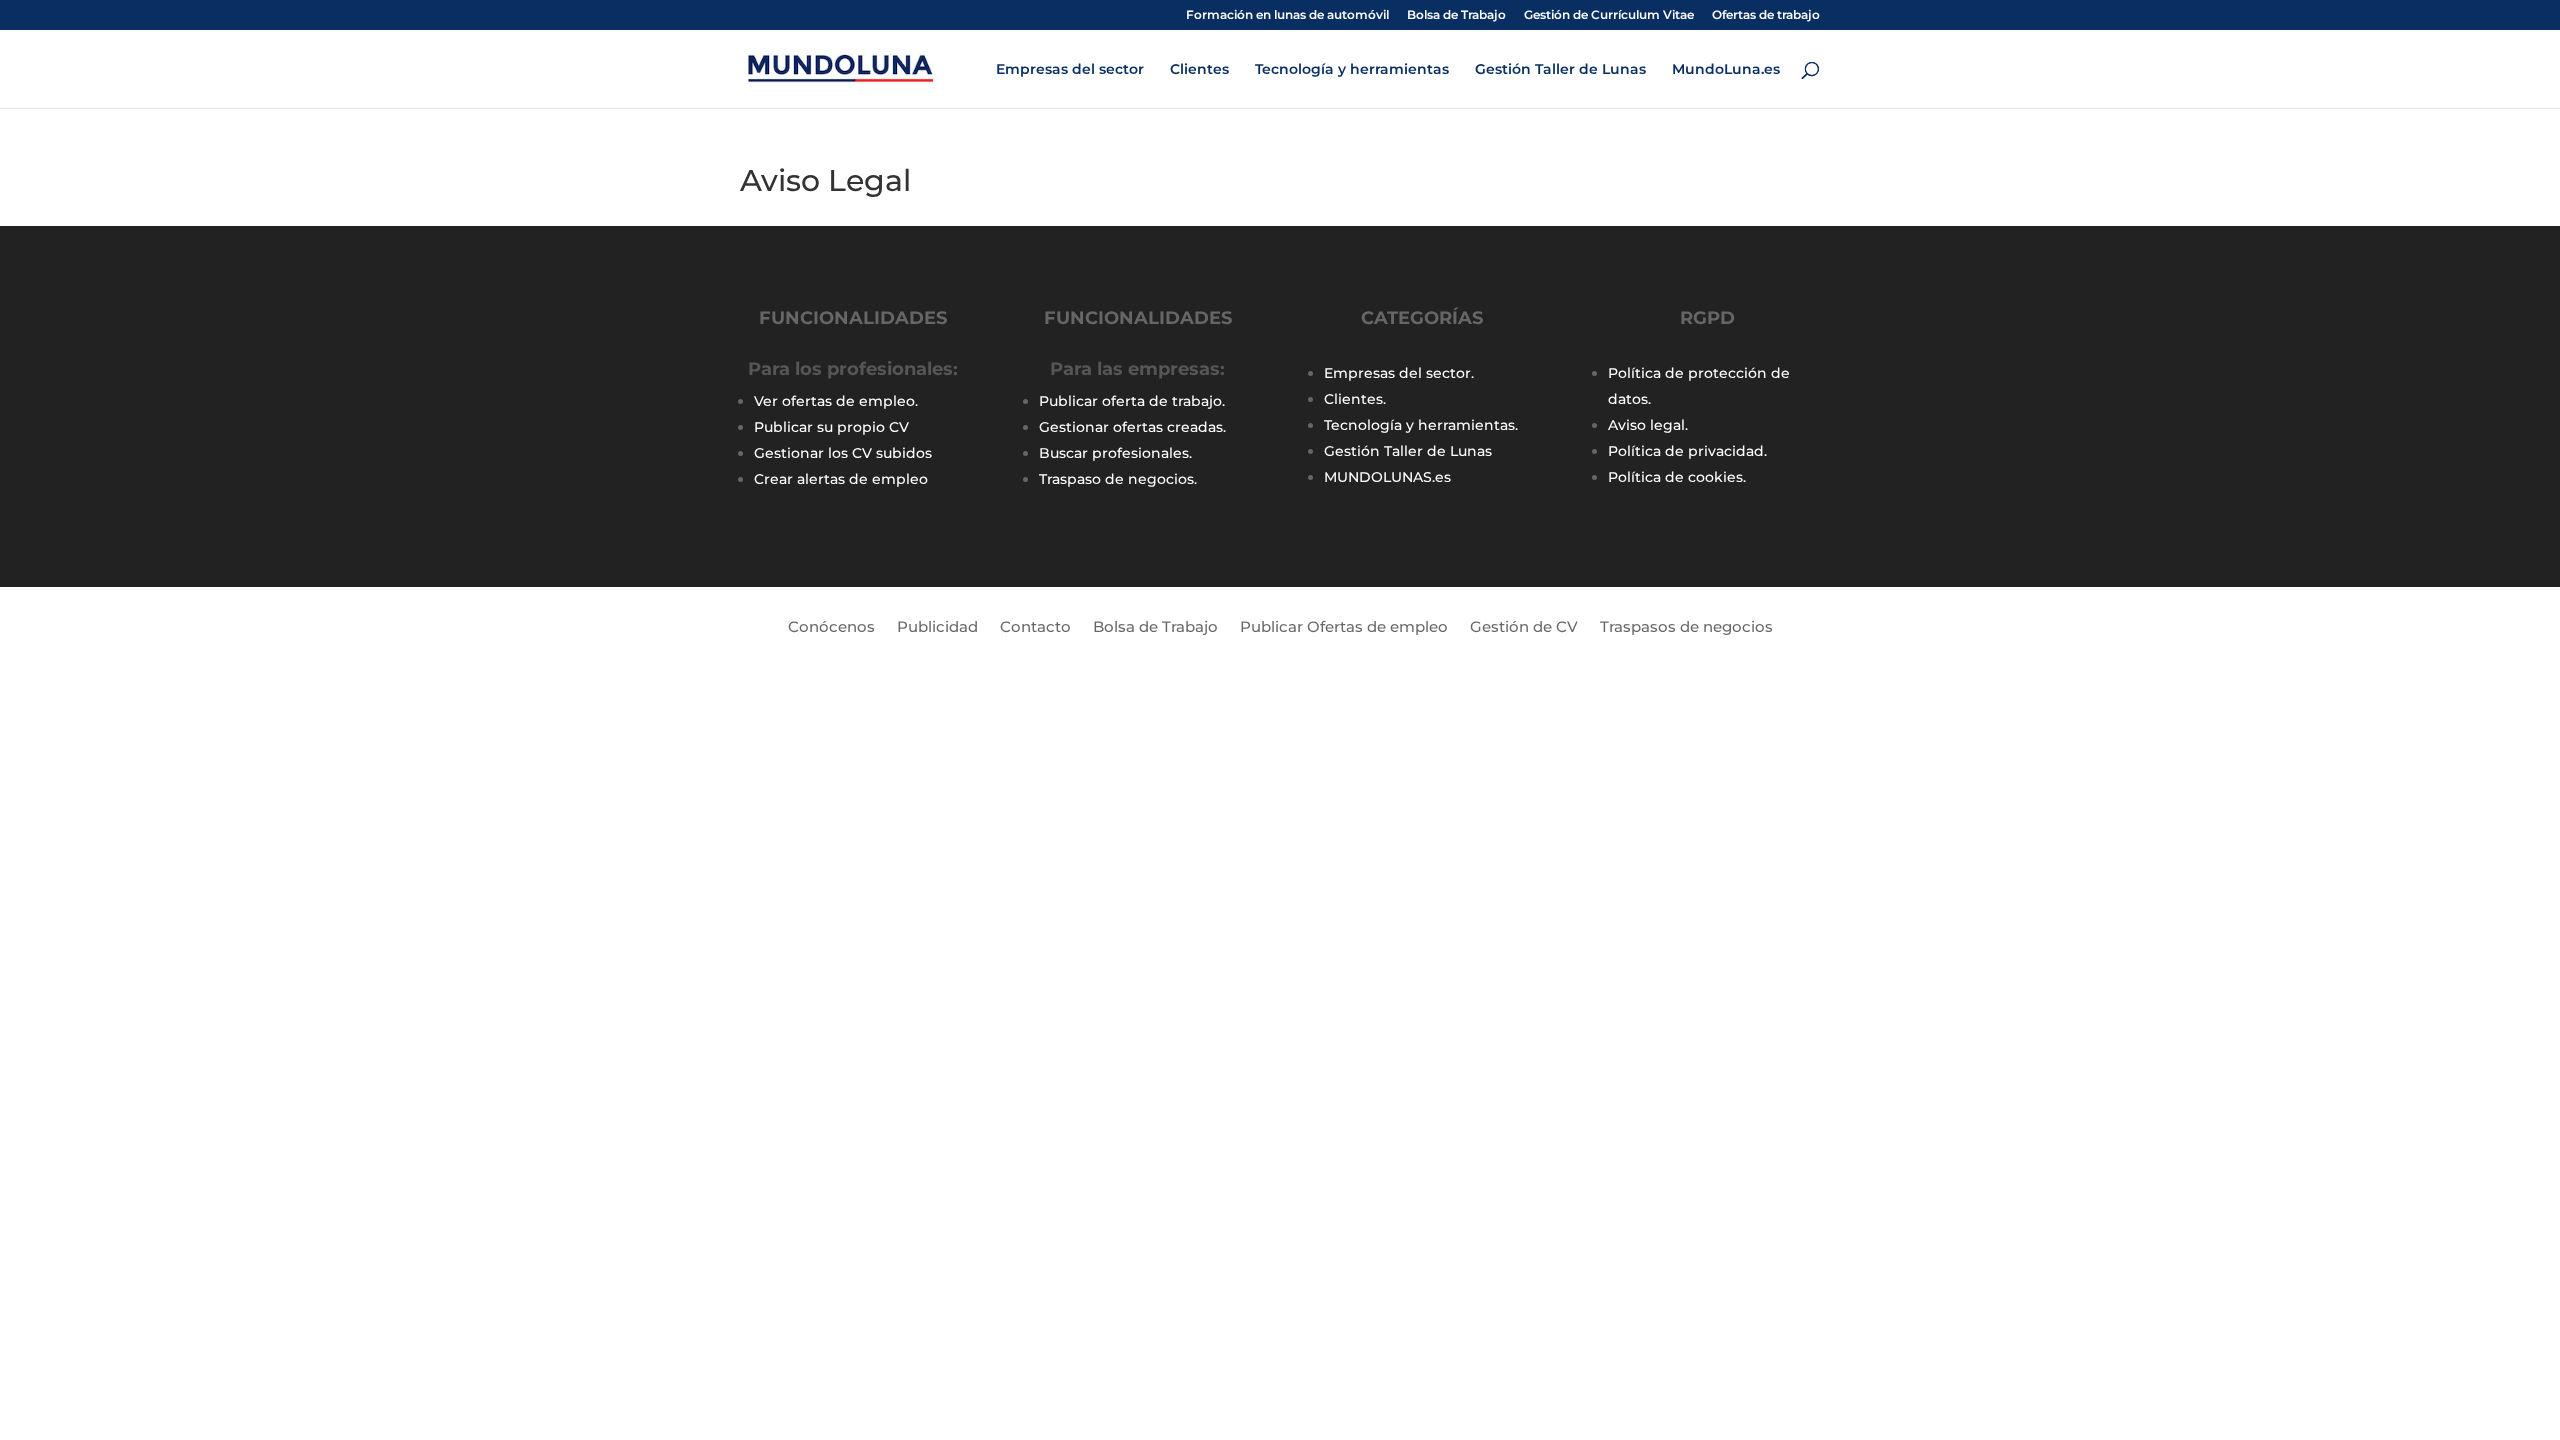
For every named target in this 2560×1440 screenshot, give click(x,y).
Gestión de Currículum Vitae (1609, 15)
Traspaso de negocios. (1118, 479)
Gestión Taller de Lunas (1560, 70)
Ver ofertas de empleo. (836, 401)
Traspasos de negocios (1686, 628)
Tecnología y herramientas (1352, 70)
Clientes (1199, 70)
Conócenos (831, 628)
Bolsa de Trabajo (1456, 15)
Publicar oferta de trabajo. (1132, 401)
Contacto (1035, 628)
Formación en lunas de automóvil (1287, 15)
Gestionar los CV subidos (843, 453)
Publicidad (937, 628)
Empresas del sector (1070, 70)
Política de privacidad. (1687, 451)
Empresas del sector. (1399, 373)
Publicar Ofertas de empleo (1344, 628)
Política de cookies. (1677, 477)
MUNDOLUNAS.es (1387, 477)
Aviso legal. (1648, 425)
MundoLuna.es (1726, 70)
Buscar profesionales (1114, 453)
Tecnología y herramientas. (1421, 425)
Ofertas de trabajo (1766, 15)
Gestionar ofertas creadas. (1132, 427)
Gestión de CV (1524, 628)
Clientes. (1355, 399)
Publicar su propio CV (831, 427)
